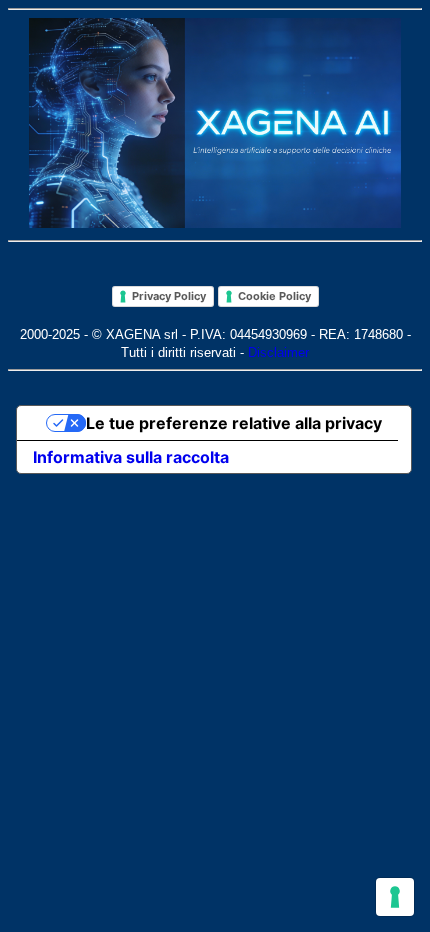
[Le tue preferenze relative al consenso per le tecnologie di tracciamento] (395, 897)
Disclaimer (278, 352)
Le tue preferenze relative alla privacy (234, 423)
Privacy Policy (169, 296)
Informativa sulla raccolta (131, 457)
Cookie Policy (274, 296)
